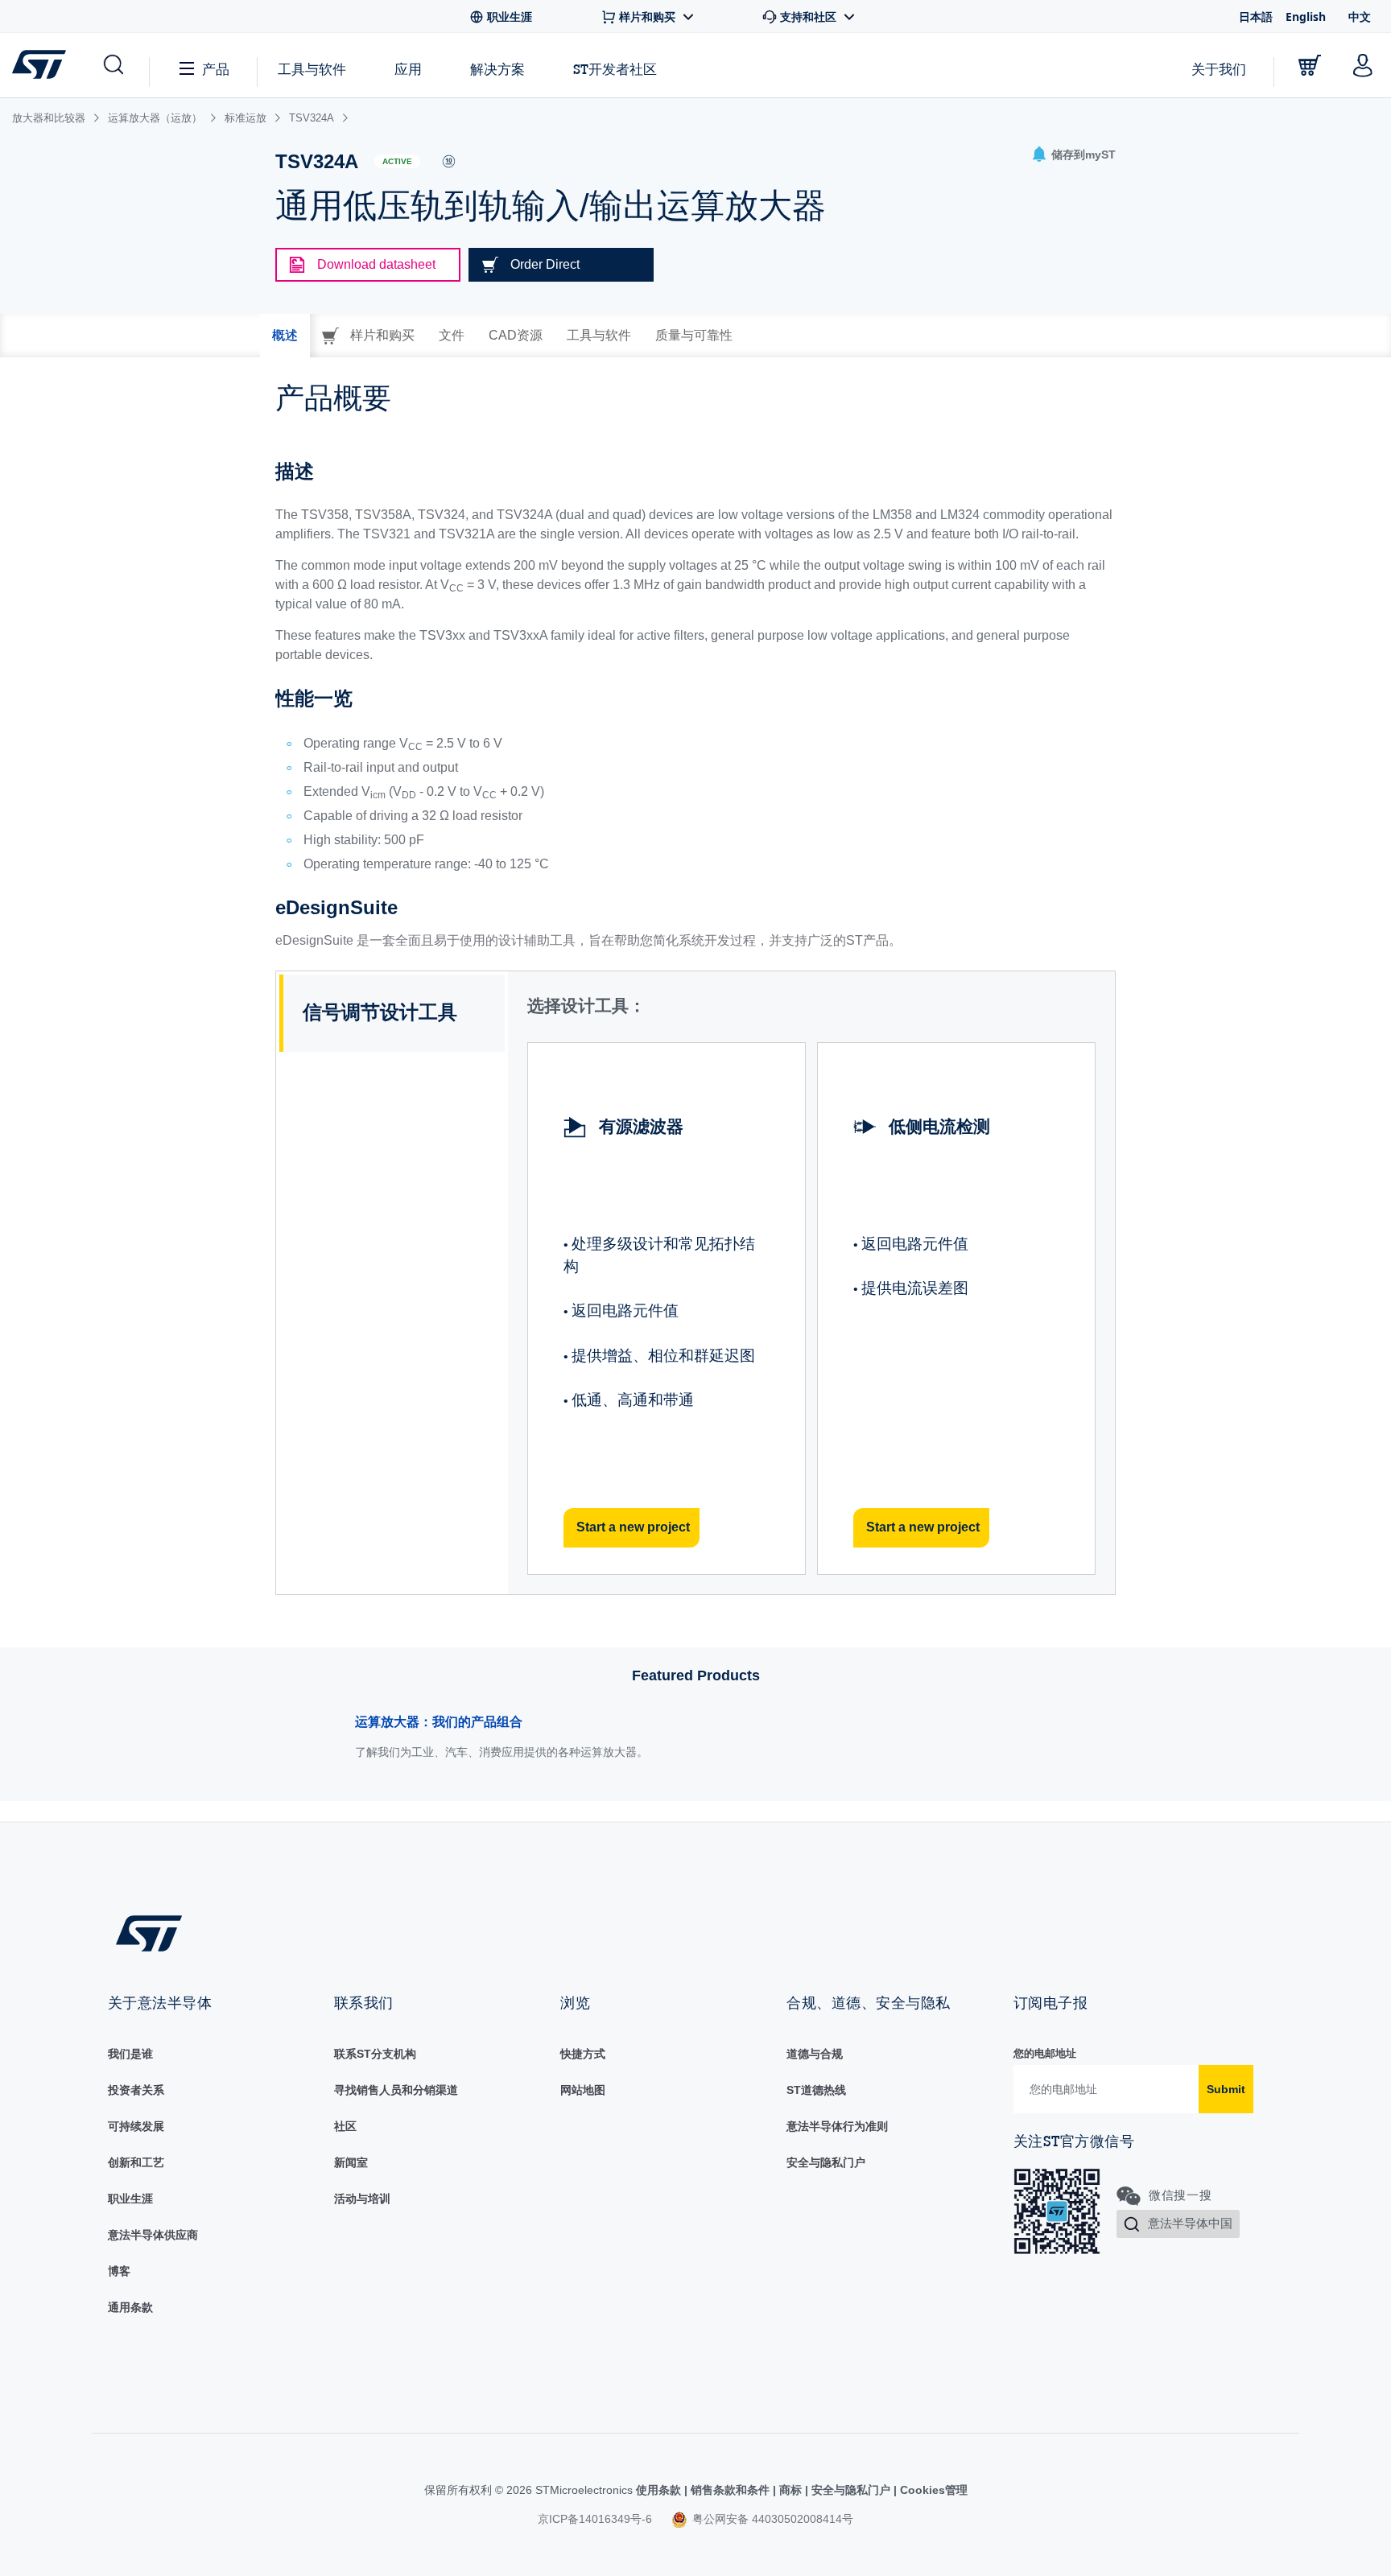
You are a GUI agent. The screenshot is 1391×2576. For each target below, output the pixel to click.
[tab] (285, 336)
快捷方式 (583, 2054)
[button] (112, 65)
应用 (408, 69)
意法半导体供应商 (153, 2235)
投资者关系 (136, 2090)
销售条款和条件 (730, 2490)
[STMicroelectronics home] (42, 64)
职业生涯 (130, 2199)
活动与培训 (362, 2199)
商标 (790, 2490)
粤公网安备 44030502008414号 (771, 2519)
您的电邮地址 (1045, 2053)
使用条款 (660, 2490)
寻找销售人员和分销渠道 (396, 2090)
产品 (216, 69)
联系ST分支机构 (375, 2054)
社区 (345, 2126)
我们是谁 (130, 2054)
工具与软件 (312, 69)
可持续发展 (136, 2126)
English (1306, 16)
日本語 (1256, 16)
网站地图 (583, 2090)
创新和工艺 (136, 2162)
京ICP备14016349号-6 (595, 2519)
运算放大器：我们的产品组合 (439, 1722)
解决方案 (497, 69)
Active (397, 161)
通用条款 (130, 2307)
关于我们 (1219, 69)
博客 (119, 2271)
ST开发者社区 (615, 69)
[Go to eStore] (1310, 65)
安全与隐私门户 (826, 2162)
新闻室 (351, 2162)
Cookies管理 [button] (932, 2490)
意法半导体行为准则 (837, 2126)
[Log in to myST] (1363, 65)
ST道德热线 (816, 2090)
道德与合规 (815, 2054)
